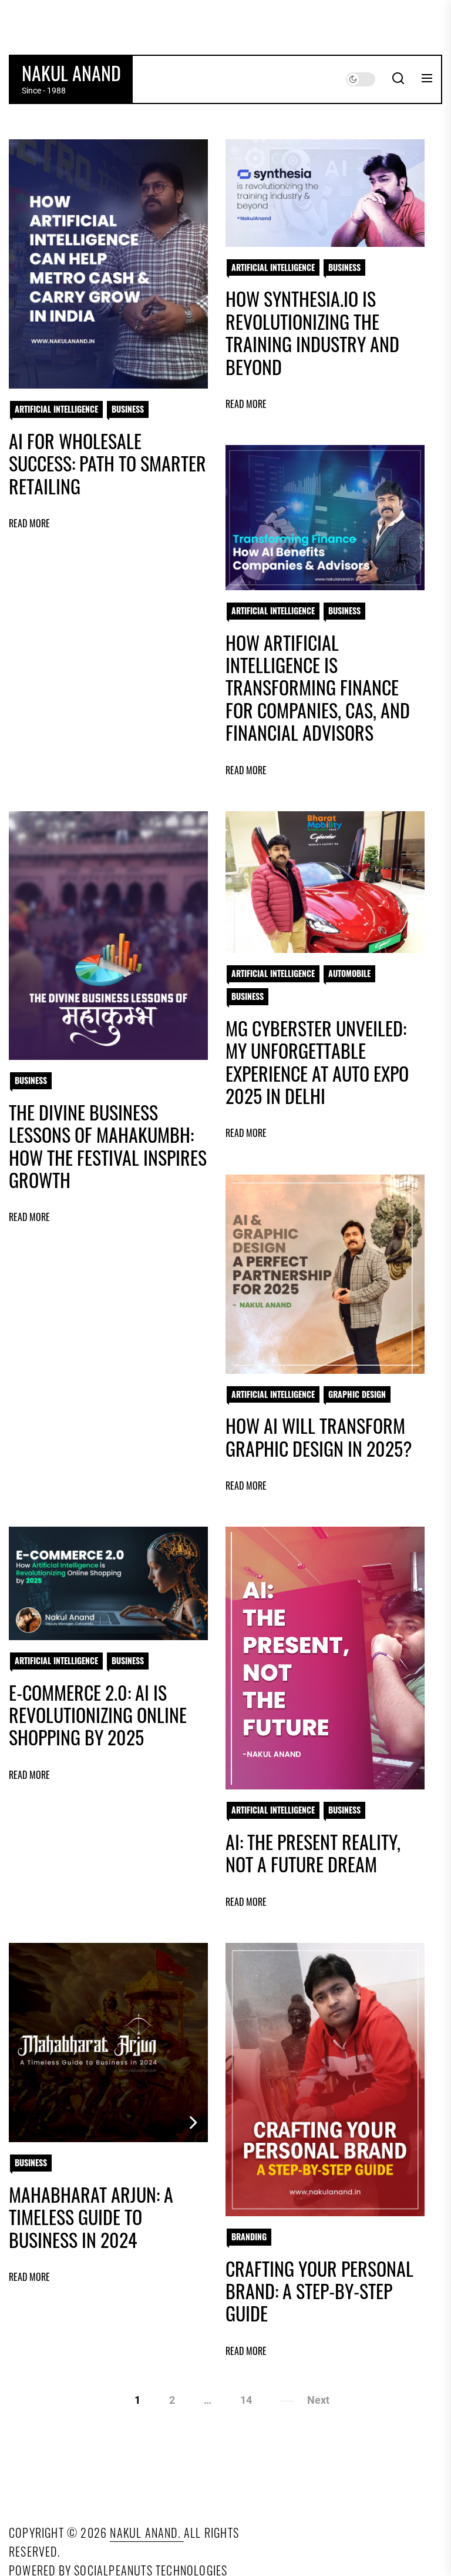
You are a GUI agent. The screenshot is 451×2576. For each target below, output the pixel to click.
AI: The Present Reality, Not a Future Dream (313, 1853)
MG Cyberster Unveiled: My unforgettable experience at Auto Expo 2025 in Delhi (317, 1062)
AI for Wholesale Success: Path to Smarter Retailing (107, 463)
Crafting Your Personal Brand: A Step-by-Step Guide (319, 2291)
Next (318, 2400)
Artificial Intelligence (56, 409)
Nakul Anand (71, 73)
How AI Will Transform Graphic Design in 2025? (319, 1436)
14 (246, 2400)
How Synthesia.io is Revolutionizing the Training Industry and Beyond (312, 332)
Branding (249, 2237)
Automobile (349, 973)
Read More (29, 523)
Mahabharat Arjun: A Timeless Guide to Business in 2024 (91, 2217)
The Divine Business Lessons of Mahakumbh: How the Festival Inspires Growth (108, 1146)
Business (128, 409)
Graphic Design (357, 1394)
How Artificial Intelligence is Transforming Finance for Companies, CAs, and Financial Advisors (318, 688)
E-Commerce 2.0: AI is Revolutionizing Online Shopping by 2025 (98, 1715)
